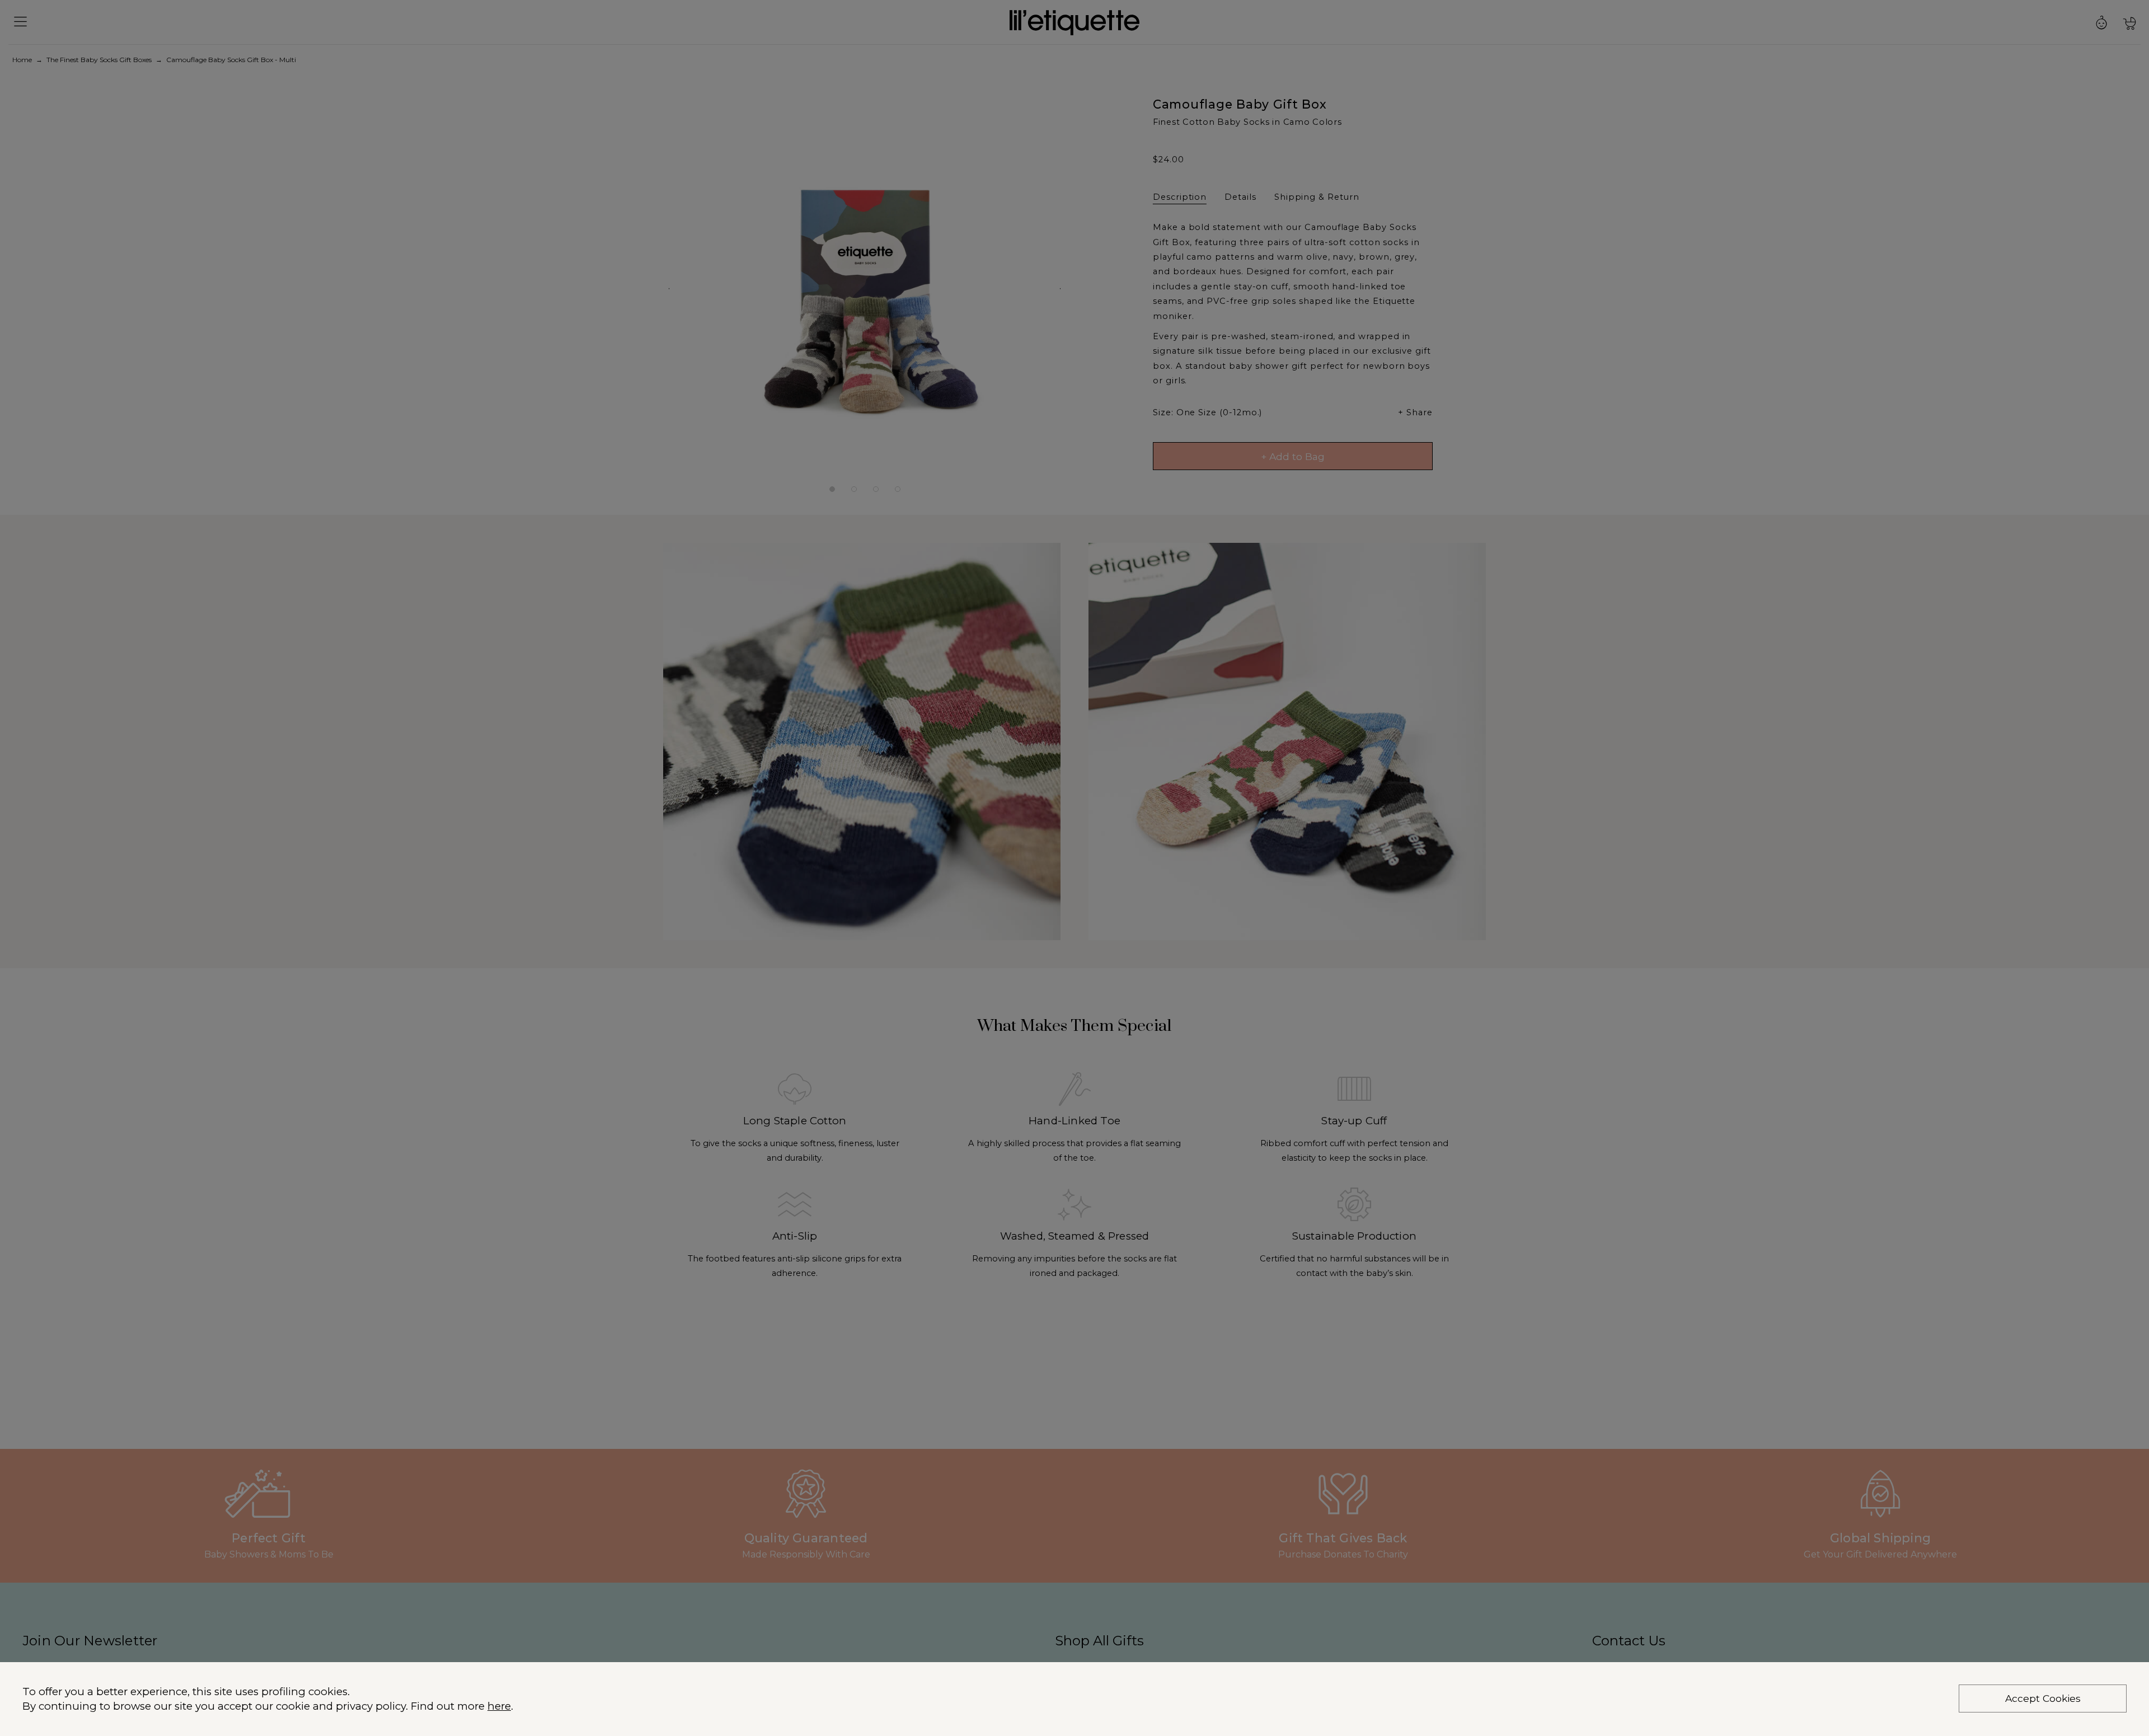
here (499, 1706)
